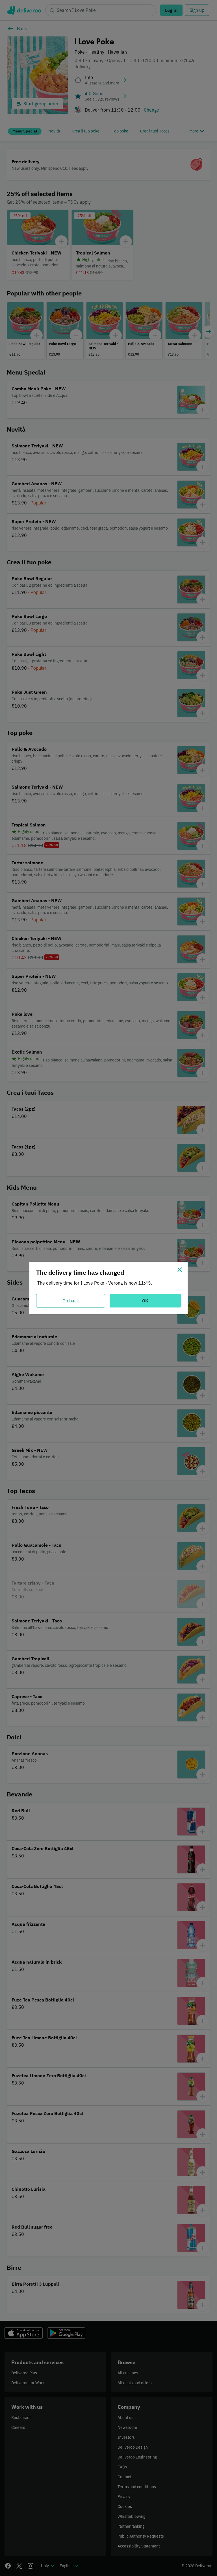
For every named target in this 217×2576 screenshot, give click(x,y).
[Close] (180, 1270)
